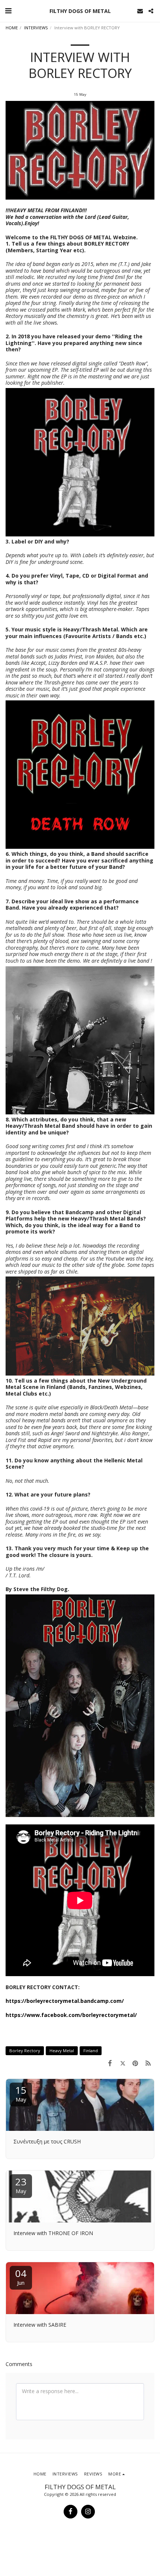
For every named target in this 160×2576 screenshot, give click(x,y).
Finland (91, 2051)
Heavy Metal (62, 2051)
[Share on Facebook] (110, 2063)
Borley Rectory (25, 2051)
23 (21, 2185)
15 (21, 2093)
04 (21, 2276)
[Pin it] (135, 2063)
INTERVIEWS (36, 28)
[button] (8, 11)
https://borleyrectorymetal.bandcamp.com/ (65, 2001)
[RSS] (148, 2063)
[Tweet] (122, 2063)
